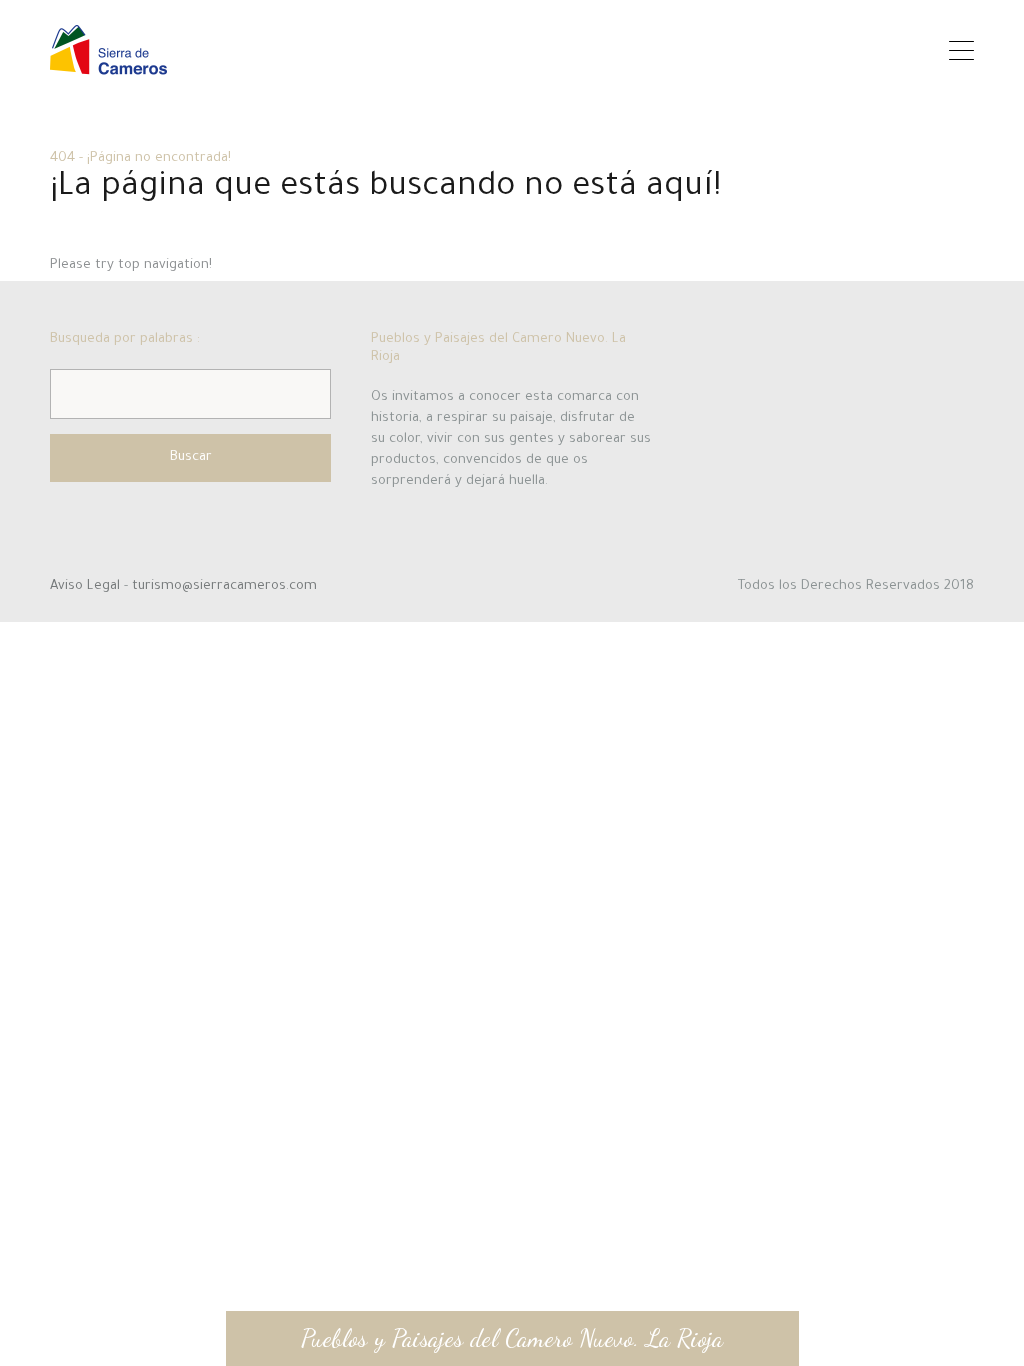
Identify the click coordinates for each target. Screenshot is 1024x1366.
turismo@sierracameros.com (224, 586)
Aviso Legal (87, 586)
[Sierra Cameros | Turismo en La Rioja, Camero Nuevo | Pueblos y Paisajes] (108, 65)
